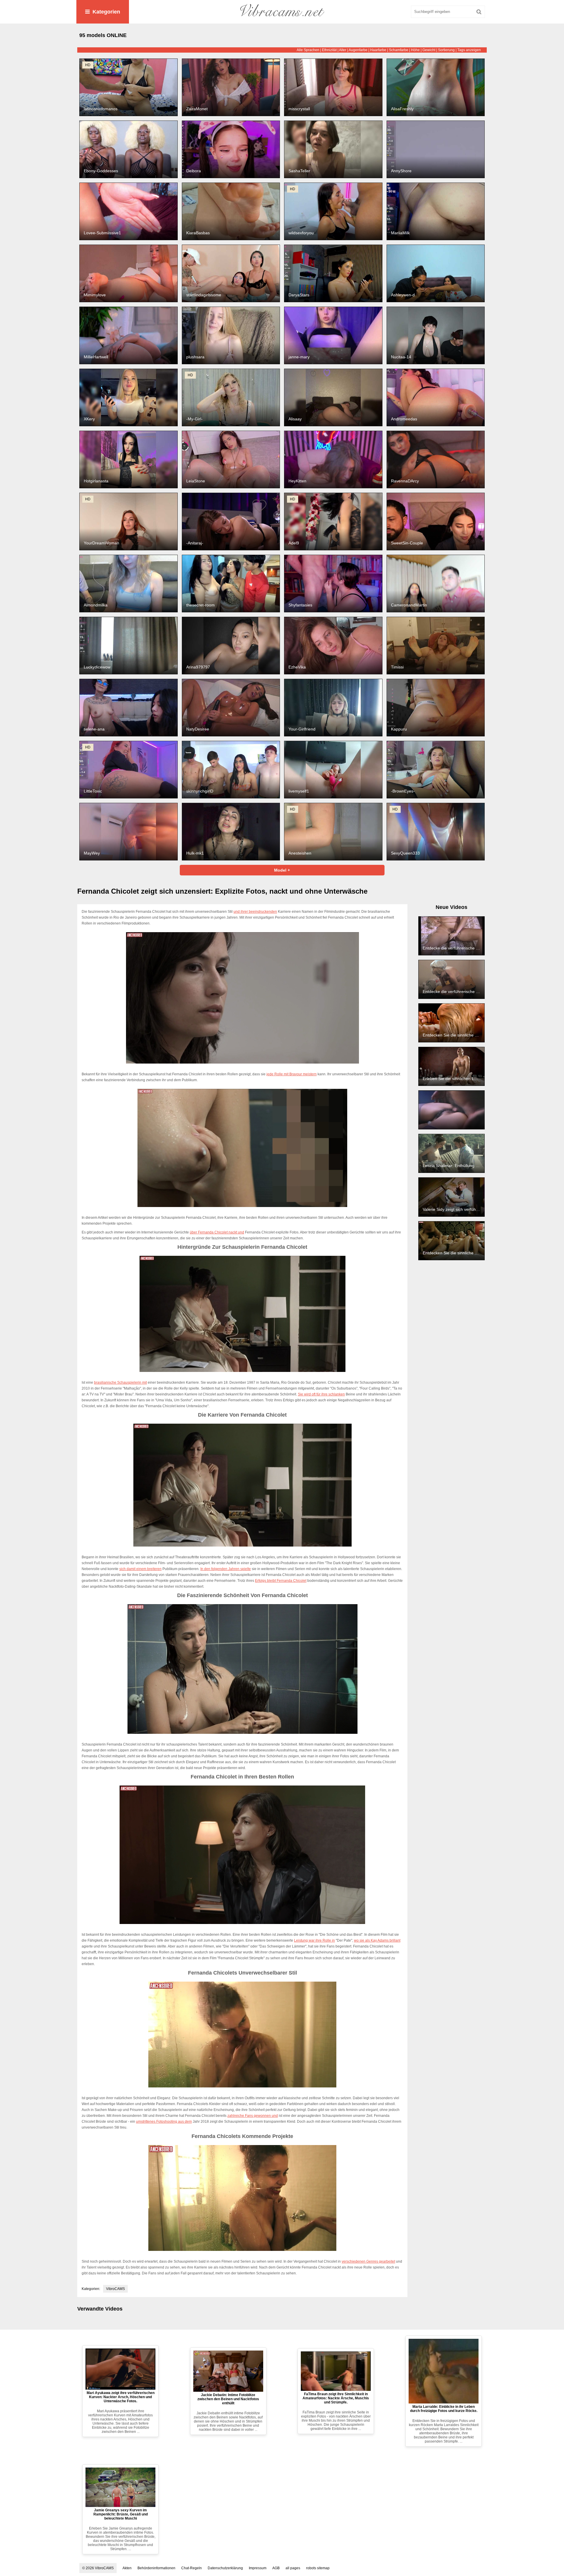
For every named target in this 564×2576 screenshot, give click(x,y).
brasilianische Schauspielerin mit (120, 1383)
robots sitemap (318, 2568)
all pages (293, 2568)
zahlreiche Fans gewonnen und (253, 2116)
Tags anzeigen (469, 50)
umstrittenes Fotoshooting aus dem (164, 2122)
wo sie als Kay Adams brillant (377, 1940)
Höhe (415, 50)
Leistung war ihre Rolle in (314, 1940)
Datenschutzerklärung (225, 2568)
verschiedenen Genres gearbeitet (368, 2261)
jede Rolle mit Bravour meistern (292, 1074)
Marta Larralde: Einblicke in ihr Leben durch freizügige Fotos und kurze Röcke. (444, 2409)
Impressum (258, 2568)
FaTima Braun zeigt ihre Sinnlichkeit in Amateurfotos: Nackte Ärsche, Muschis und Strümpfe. (336, 2398)
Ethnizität (329, 50)
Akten (127, 2568)
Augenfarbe (358, 50)
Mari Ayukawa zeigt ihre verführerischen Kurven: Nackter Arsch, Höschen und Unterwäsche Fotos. (121, 2397)
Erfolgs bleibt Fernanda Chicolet (281, 1581)
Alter (343, 50)
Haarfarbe (378, 50)
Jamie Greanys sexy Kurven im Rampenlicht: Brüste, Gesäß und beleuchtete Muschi (121, 2514)
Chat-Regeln (192, 2568)
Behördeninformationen (156, 2568)
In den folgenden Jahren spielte (226, 1569)
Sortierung (446, 50)
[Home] (282, 12)
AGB (276, 2568)
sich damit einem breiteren (140, 1569)
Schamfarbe (399, 50)
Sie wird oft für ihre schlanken (321, 1394)
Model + (282, 870)
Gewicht (429, 50)
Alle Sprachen (308, 50)
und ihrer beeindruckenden (255, 912)
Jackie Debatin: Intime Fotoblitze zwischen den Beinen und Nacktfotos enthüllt (228, 2399)
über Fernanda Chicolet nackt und (217, 1232)
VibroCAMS (115, 2289)
